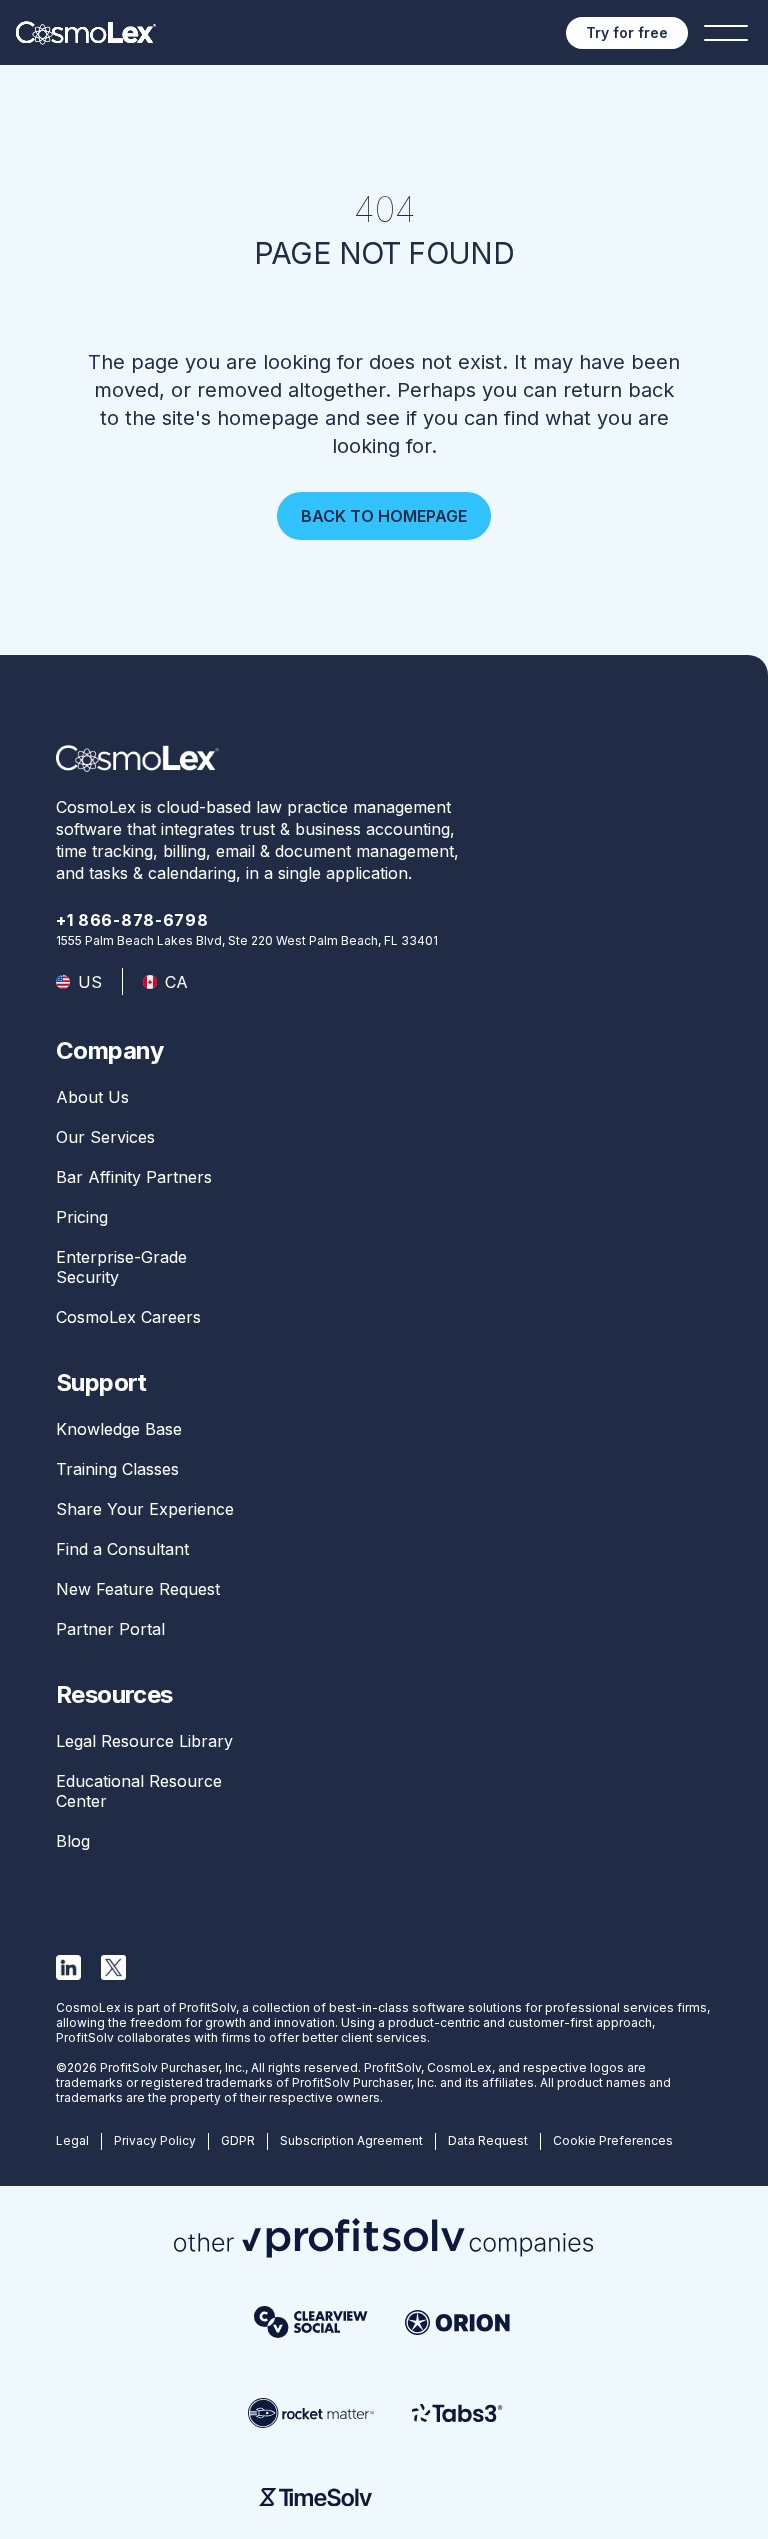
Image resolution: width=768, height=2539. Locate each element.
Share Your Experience (145, 1509)
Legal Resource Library (144, 1741)
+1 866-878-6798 (132, 920)
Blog (73, 1841)
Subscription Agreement (351, 2140)
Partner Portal (110, 1629)
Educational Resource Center (139, 1791)
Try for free (627, 32)
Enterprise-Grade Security (121, 1267)
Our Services (105, 1137)
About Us (92, 1097)
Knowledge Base (119, 1429)
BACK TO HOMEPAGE (384, 516)
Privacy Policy (155, 2140)
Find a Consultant (122, 1549)
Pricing (82, 1217)
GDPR (238, 2140)
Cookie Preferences (613, 2140)
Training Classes (117, 1469)
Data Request (488, 2140)
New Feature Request (138, 1589)
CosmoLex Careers (128, 1317)
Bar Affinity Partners (134, 1177)
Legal (72, 2140)
